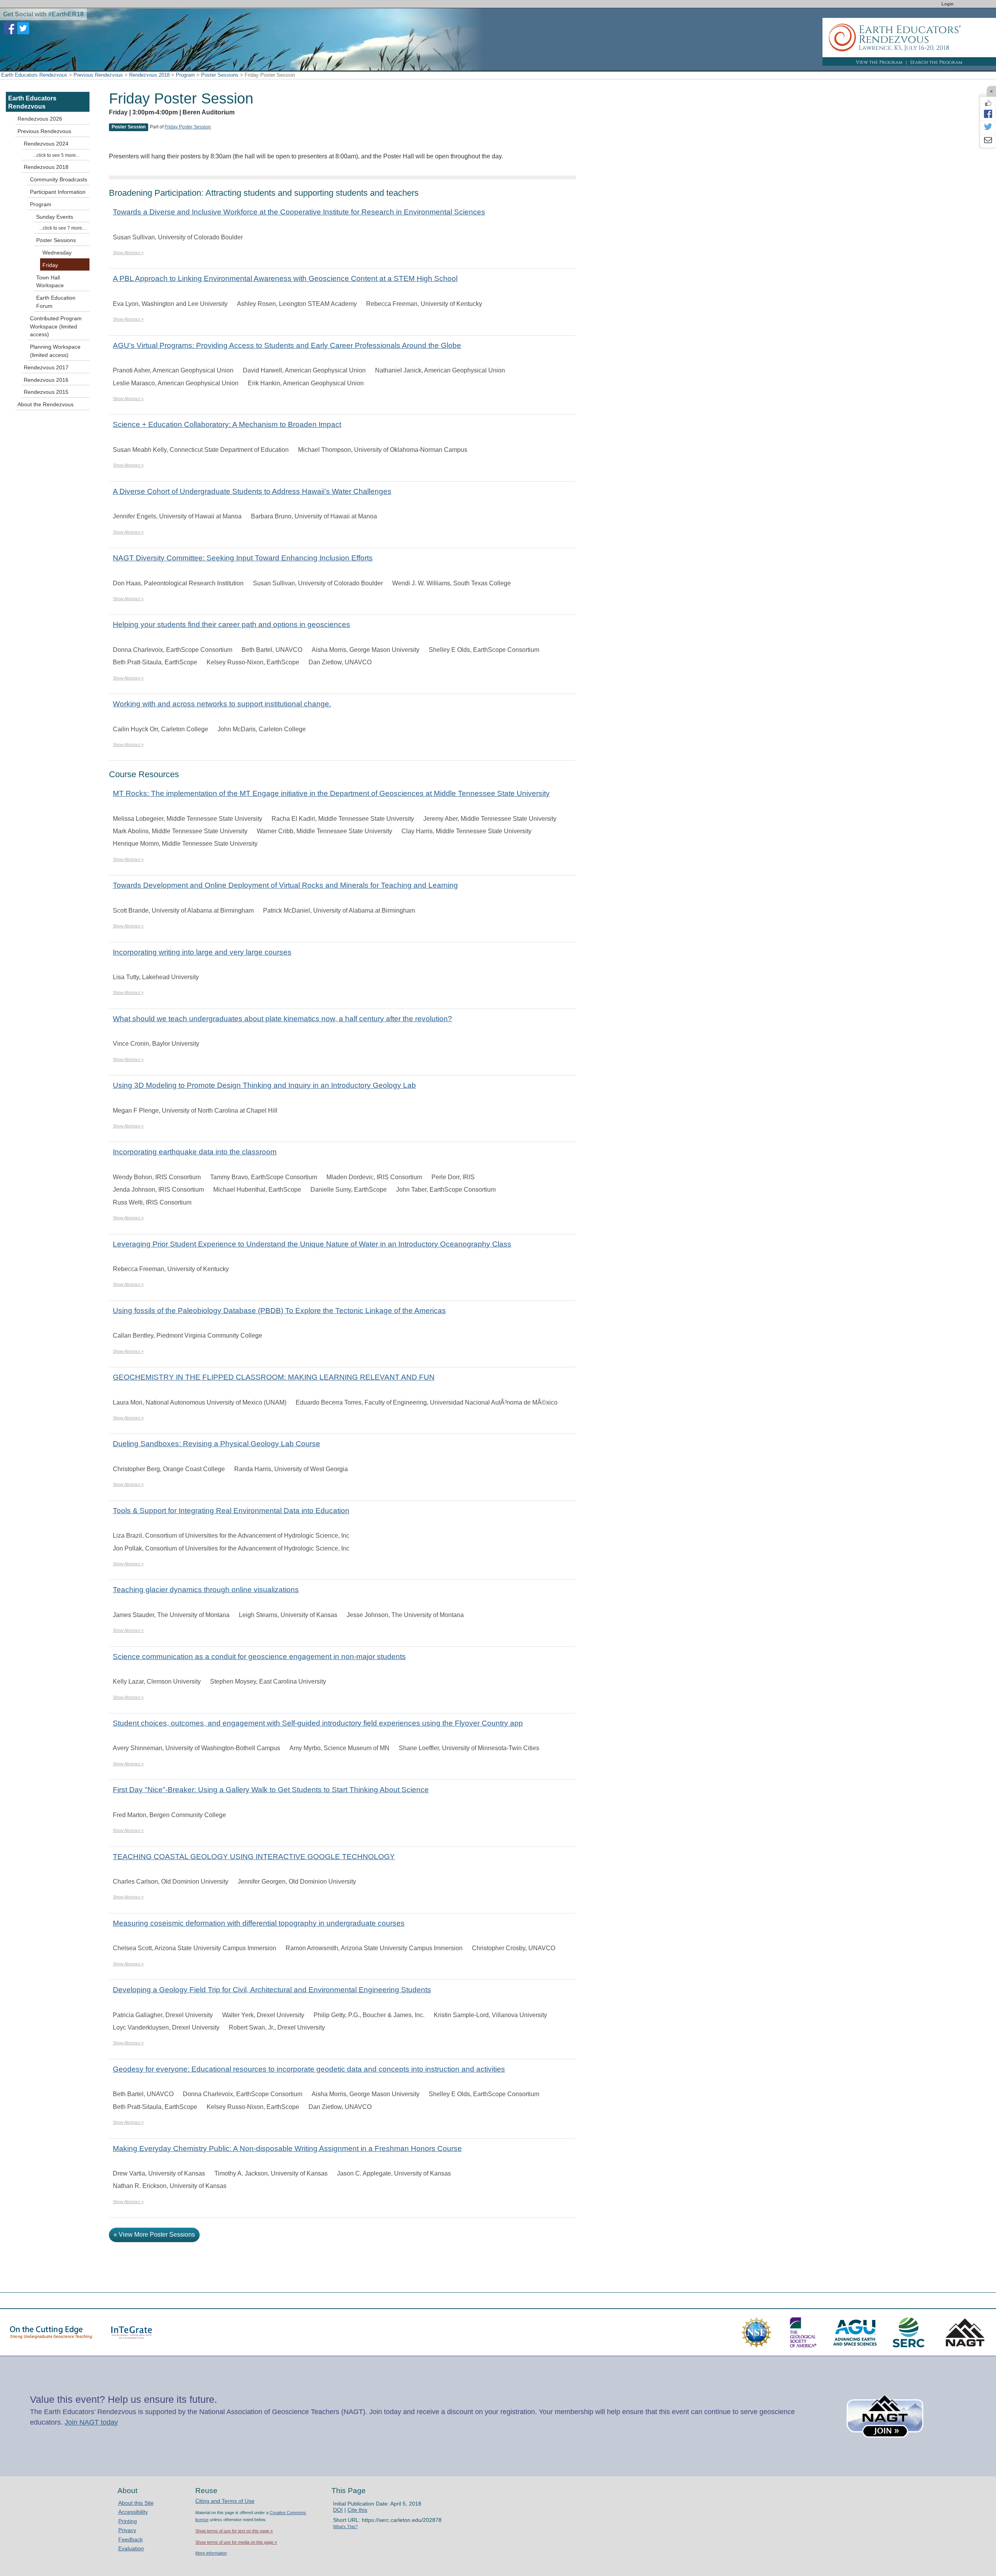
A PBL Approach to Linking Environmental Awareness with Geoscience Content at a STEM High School (285, 278)
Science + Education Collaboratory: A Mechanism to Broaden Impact (227, 424)
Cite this (357, 2510)
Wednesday (57, 253)
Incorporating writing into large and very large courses (202, 952)
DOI (338, 2510)
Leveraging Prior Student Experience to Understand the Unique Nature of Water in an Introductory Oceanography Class (312, 1244)
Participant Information (58, 192)
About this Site (136, 2503)
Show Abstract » (128, 253)
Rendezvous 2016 (46, 380)
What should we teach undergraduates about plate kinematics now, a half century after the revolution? (282, 1019)
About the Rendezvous (46, 404)
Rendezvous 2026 (40, 119)
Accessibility (133, 2512)
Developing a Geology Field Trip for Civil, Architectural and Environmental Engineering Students (272, 1990)
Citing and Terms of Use (225, 2501)
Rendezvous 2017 (46, 367)
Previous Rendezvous (98, 75)
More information (211, 2553)
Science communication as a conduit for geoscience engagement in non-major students (259, 1657)
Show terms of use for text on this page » (234, 2531)
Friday (50, 265)
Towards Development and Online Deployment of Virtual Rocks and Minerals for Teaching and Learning (285, 885)
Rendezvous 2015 (46, 392)
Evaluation (131, 2548)
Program (185, 75)
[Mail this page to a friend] (988, 141)
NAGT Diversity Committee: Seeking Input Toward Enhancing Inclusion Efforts (243, 558)
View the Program (879, 62)
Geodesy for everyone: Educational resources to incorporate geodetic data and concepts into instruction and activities (309, 2069)
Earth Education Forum (56, 302)
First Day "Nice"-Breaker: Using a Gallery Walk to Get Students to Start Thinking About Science (271, 1790)
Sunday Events (55, 217)
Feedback (131, 2539)
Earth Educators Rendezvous (34, 75)
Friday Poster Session (188, 127)
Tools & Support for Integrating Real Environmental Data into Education (231, 1511)
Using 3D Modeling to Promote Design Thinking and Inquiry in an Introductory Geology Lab (264, 1085)
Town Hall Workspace (50, 282)
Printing (128, 2521)
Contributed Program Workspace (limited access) (56, 327)
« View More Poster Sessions (154, 2234)
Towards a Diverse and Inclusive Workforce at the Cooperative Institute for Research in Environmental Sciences (299, 212)
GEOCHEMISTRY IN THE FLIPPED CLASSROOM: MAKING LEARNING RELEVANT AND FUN (274, 1377)
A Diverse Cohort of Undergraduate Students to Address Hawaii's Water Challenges (252, 491)
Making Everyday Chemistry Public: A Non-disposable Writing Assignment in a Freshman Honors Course (287, 2148)
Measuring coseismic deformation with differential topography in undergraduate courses (259, 1923)
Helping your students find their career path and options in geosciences (231, 624)
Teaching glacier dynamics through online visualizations (206, 1590)
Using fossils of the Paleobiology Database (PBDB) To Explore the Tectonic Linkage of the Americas (279, 1311)
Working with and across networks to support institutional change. (222, 704)
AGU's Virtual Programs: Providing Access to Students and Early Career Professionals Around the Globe (287, 345)
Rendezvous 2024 (46, 144)
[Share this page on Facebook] (988, 114)
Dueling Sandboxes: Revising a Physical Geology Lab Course (217, 1444)
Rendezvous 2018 (149, 75)
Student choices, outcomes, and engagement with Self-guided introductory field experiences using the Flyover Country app (318, 1723)
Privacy (127, 2530)
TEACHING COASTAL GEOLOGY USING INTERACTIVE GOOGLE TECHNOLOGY (254, 1857)
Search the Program (936, 62)
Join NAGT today (91, 2422)
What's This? (345, 2527)
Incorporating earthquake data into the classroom (195, 1152)
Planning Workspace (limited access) (55, 351)
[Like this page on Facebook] (988, 103)
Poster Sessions (220, 75)
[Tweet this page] (988, 127)
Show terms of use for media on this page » (236, 2542)
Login (948, 4)
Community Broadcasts (59, 179)
